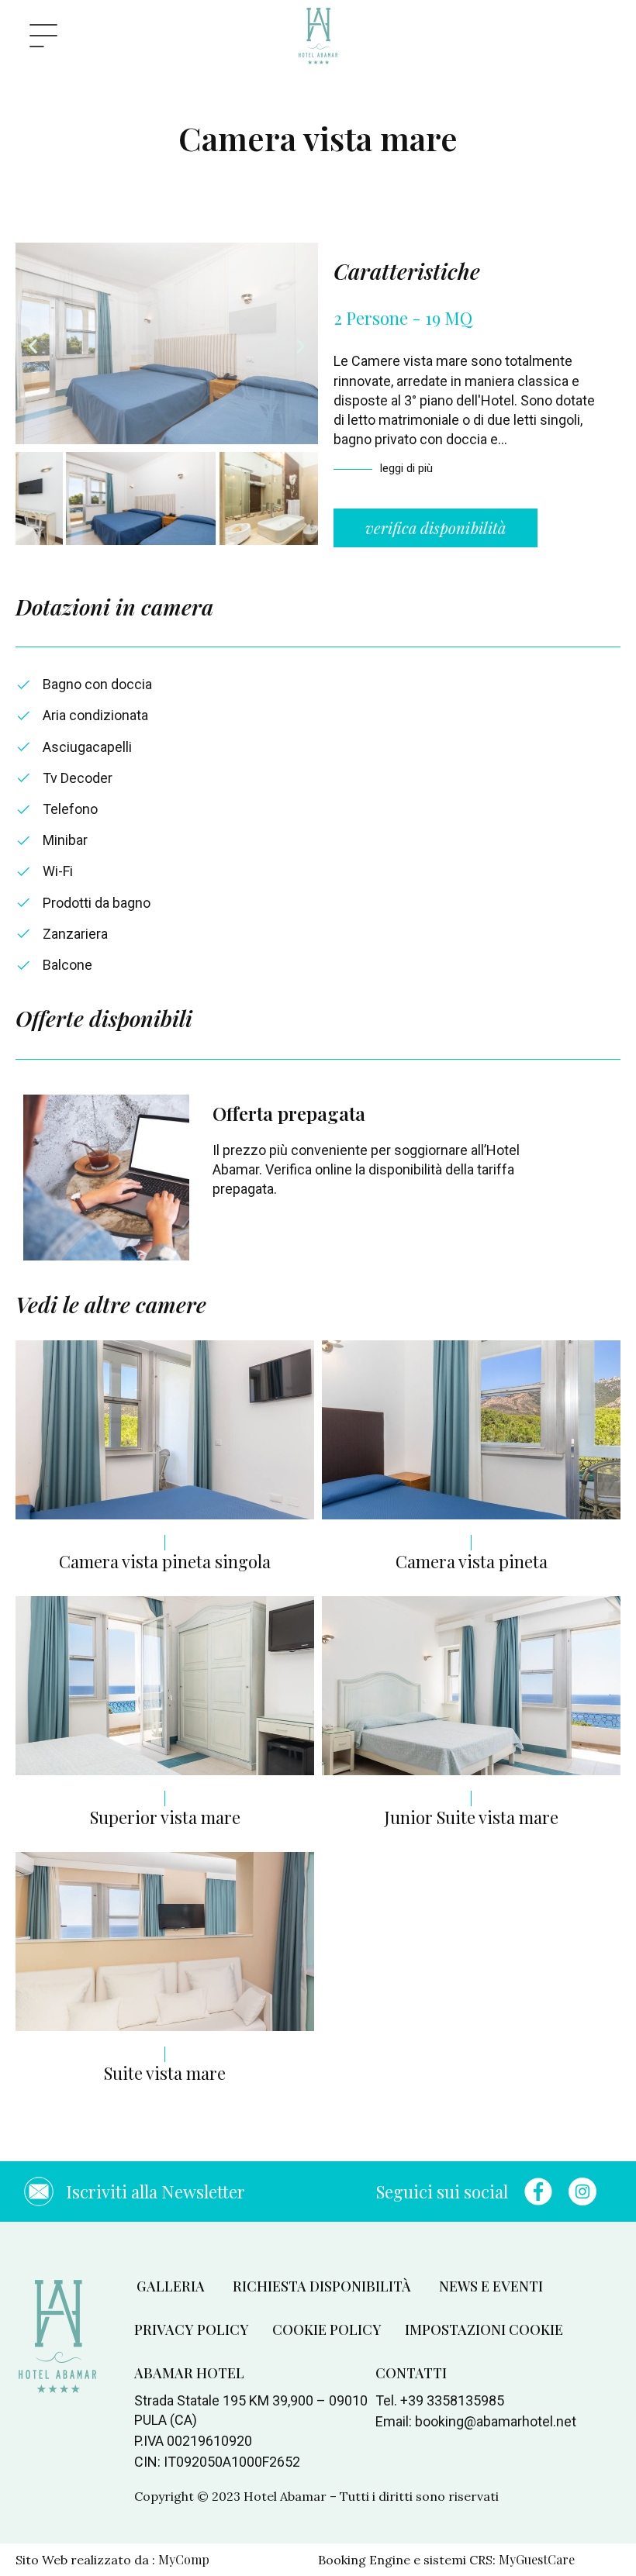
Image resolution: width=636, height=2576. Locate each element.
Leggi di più (408, 468)
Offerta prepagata (289, 1113)
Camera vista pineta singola (165, 1561)
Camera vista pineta (472, 1561)
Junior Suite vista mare (471, 1817)
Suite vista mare (165, 2073)
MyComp (184, 2559)
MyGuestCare (537, 2559)
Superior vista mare (165, 1817)
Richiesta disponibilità (322, 2286)
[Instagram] (582, 2191)
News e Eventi (491, 2286)
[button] (33, 346)
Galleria (171, 2286)
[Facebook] (538, 2191)
